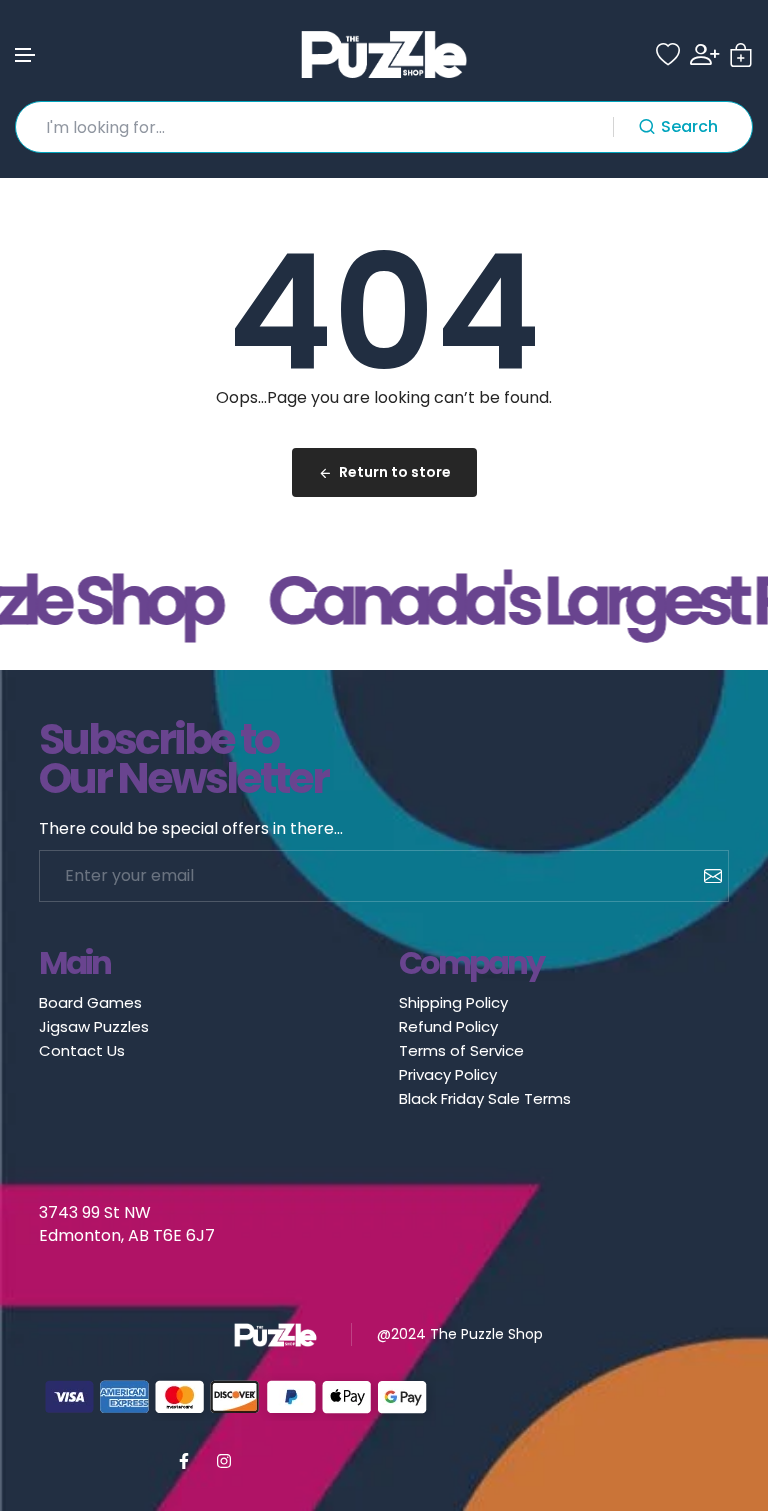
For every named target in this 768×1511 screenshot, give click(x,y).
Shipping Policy (453, 1002)
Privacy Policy (448, 1074)
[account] (704, 54)
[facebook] (184, 1461)
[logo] (384, 54)
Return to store (395, 472)
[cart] (741, 55)
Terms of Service (461, 1050)
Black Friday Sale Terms (485, 1098)
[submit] (705, 876)
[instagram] (224, 1461)
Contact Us (82, 1050)
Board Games (90, 1002)
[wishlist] (668, 55)
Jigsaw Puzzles (94, 1026)
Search (689, 126)
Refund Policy (448, 1026)
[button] (26, 55)
